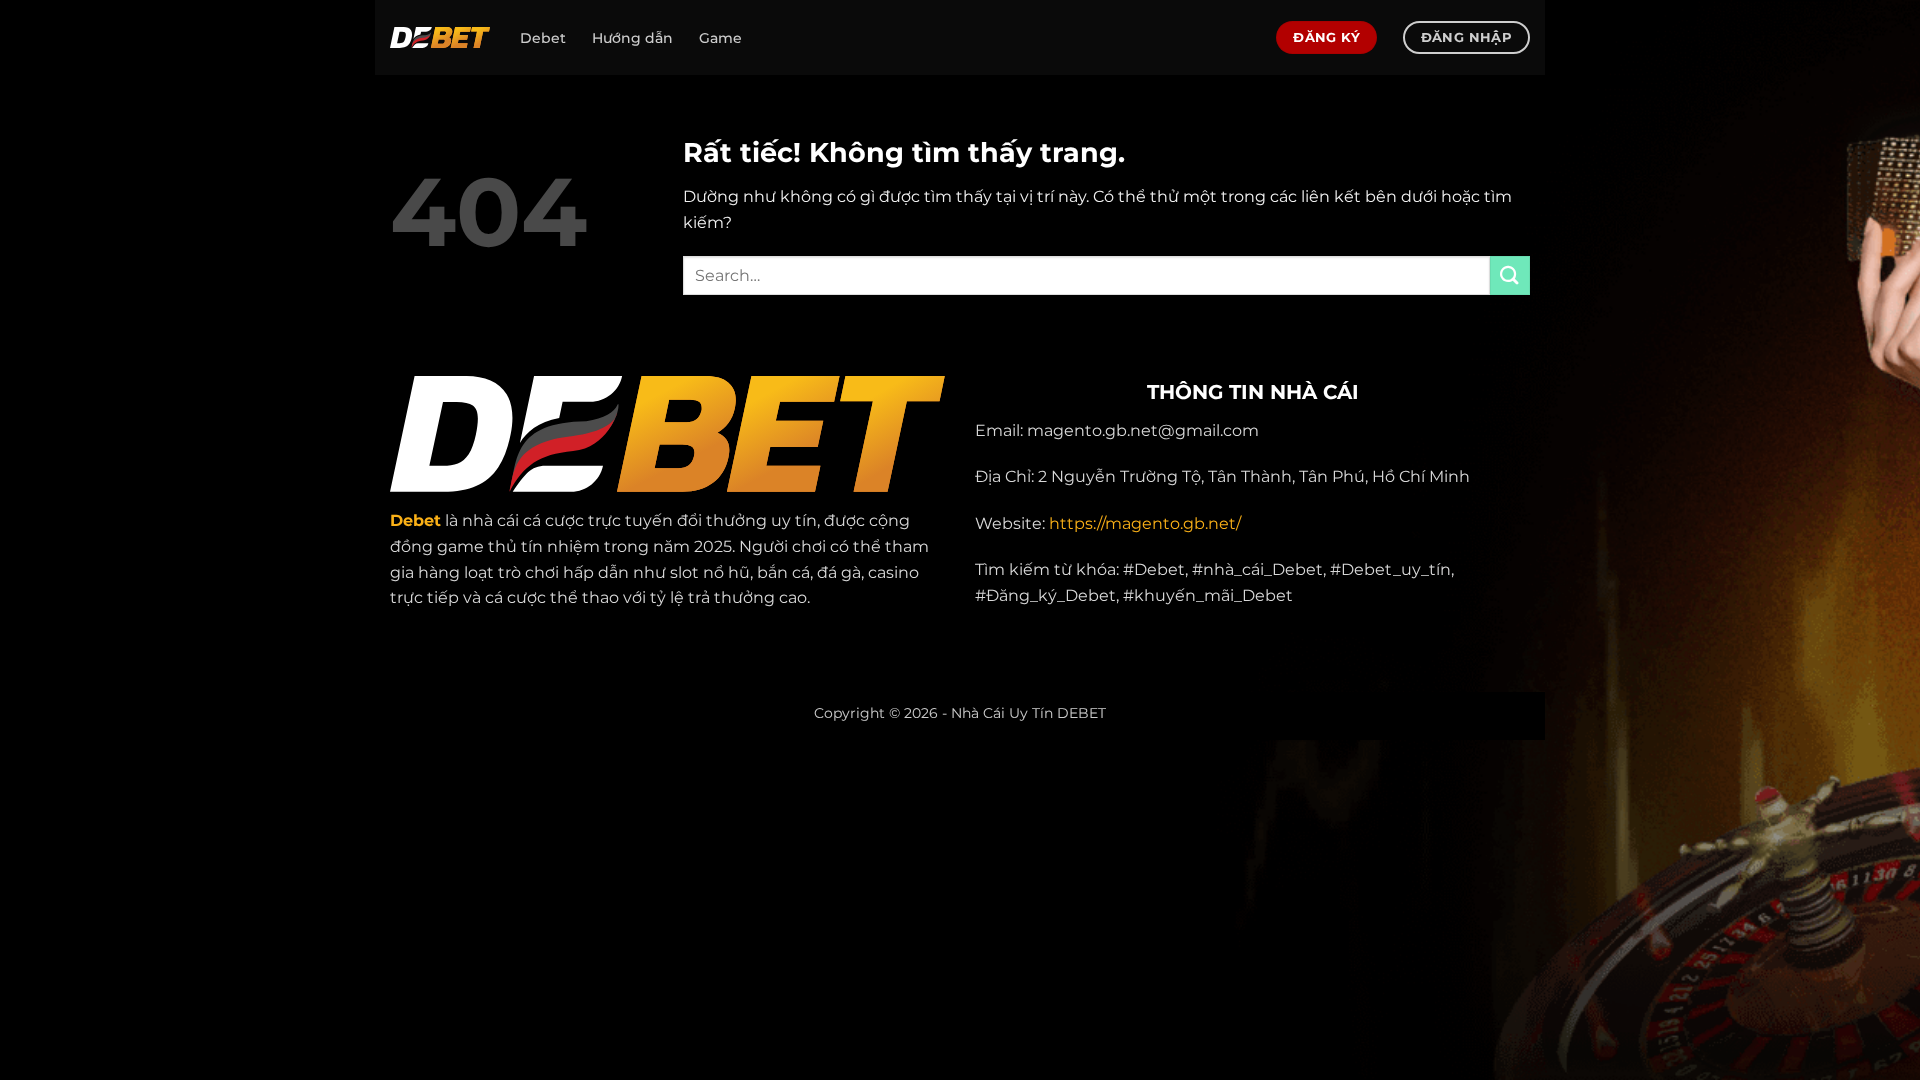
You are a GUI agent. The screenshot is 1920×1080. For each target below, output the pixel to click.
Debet (543, 38)
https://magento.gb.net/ (1145, 523)
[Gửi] (1510, 275)
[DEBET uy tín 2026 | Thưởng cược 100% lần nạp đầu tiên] (440, 37)
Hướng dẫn (632, 38)
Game (720, 38)
